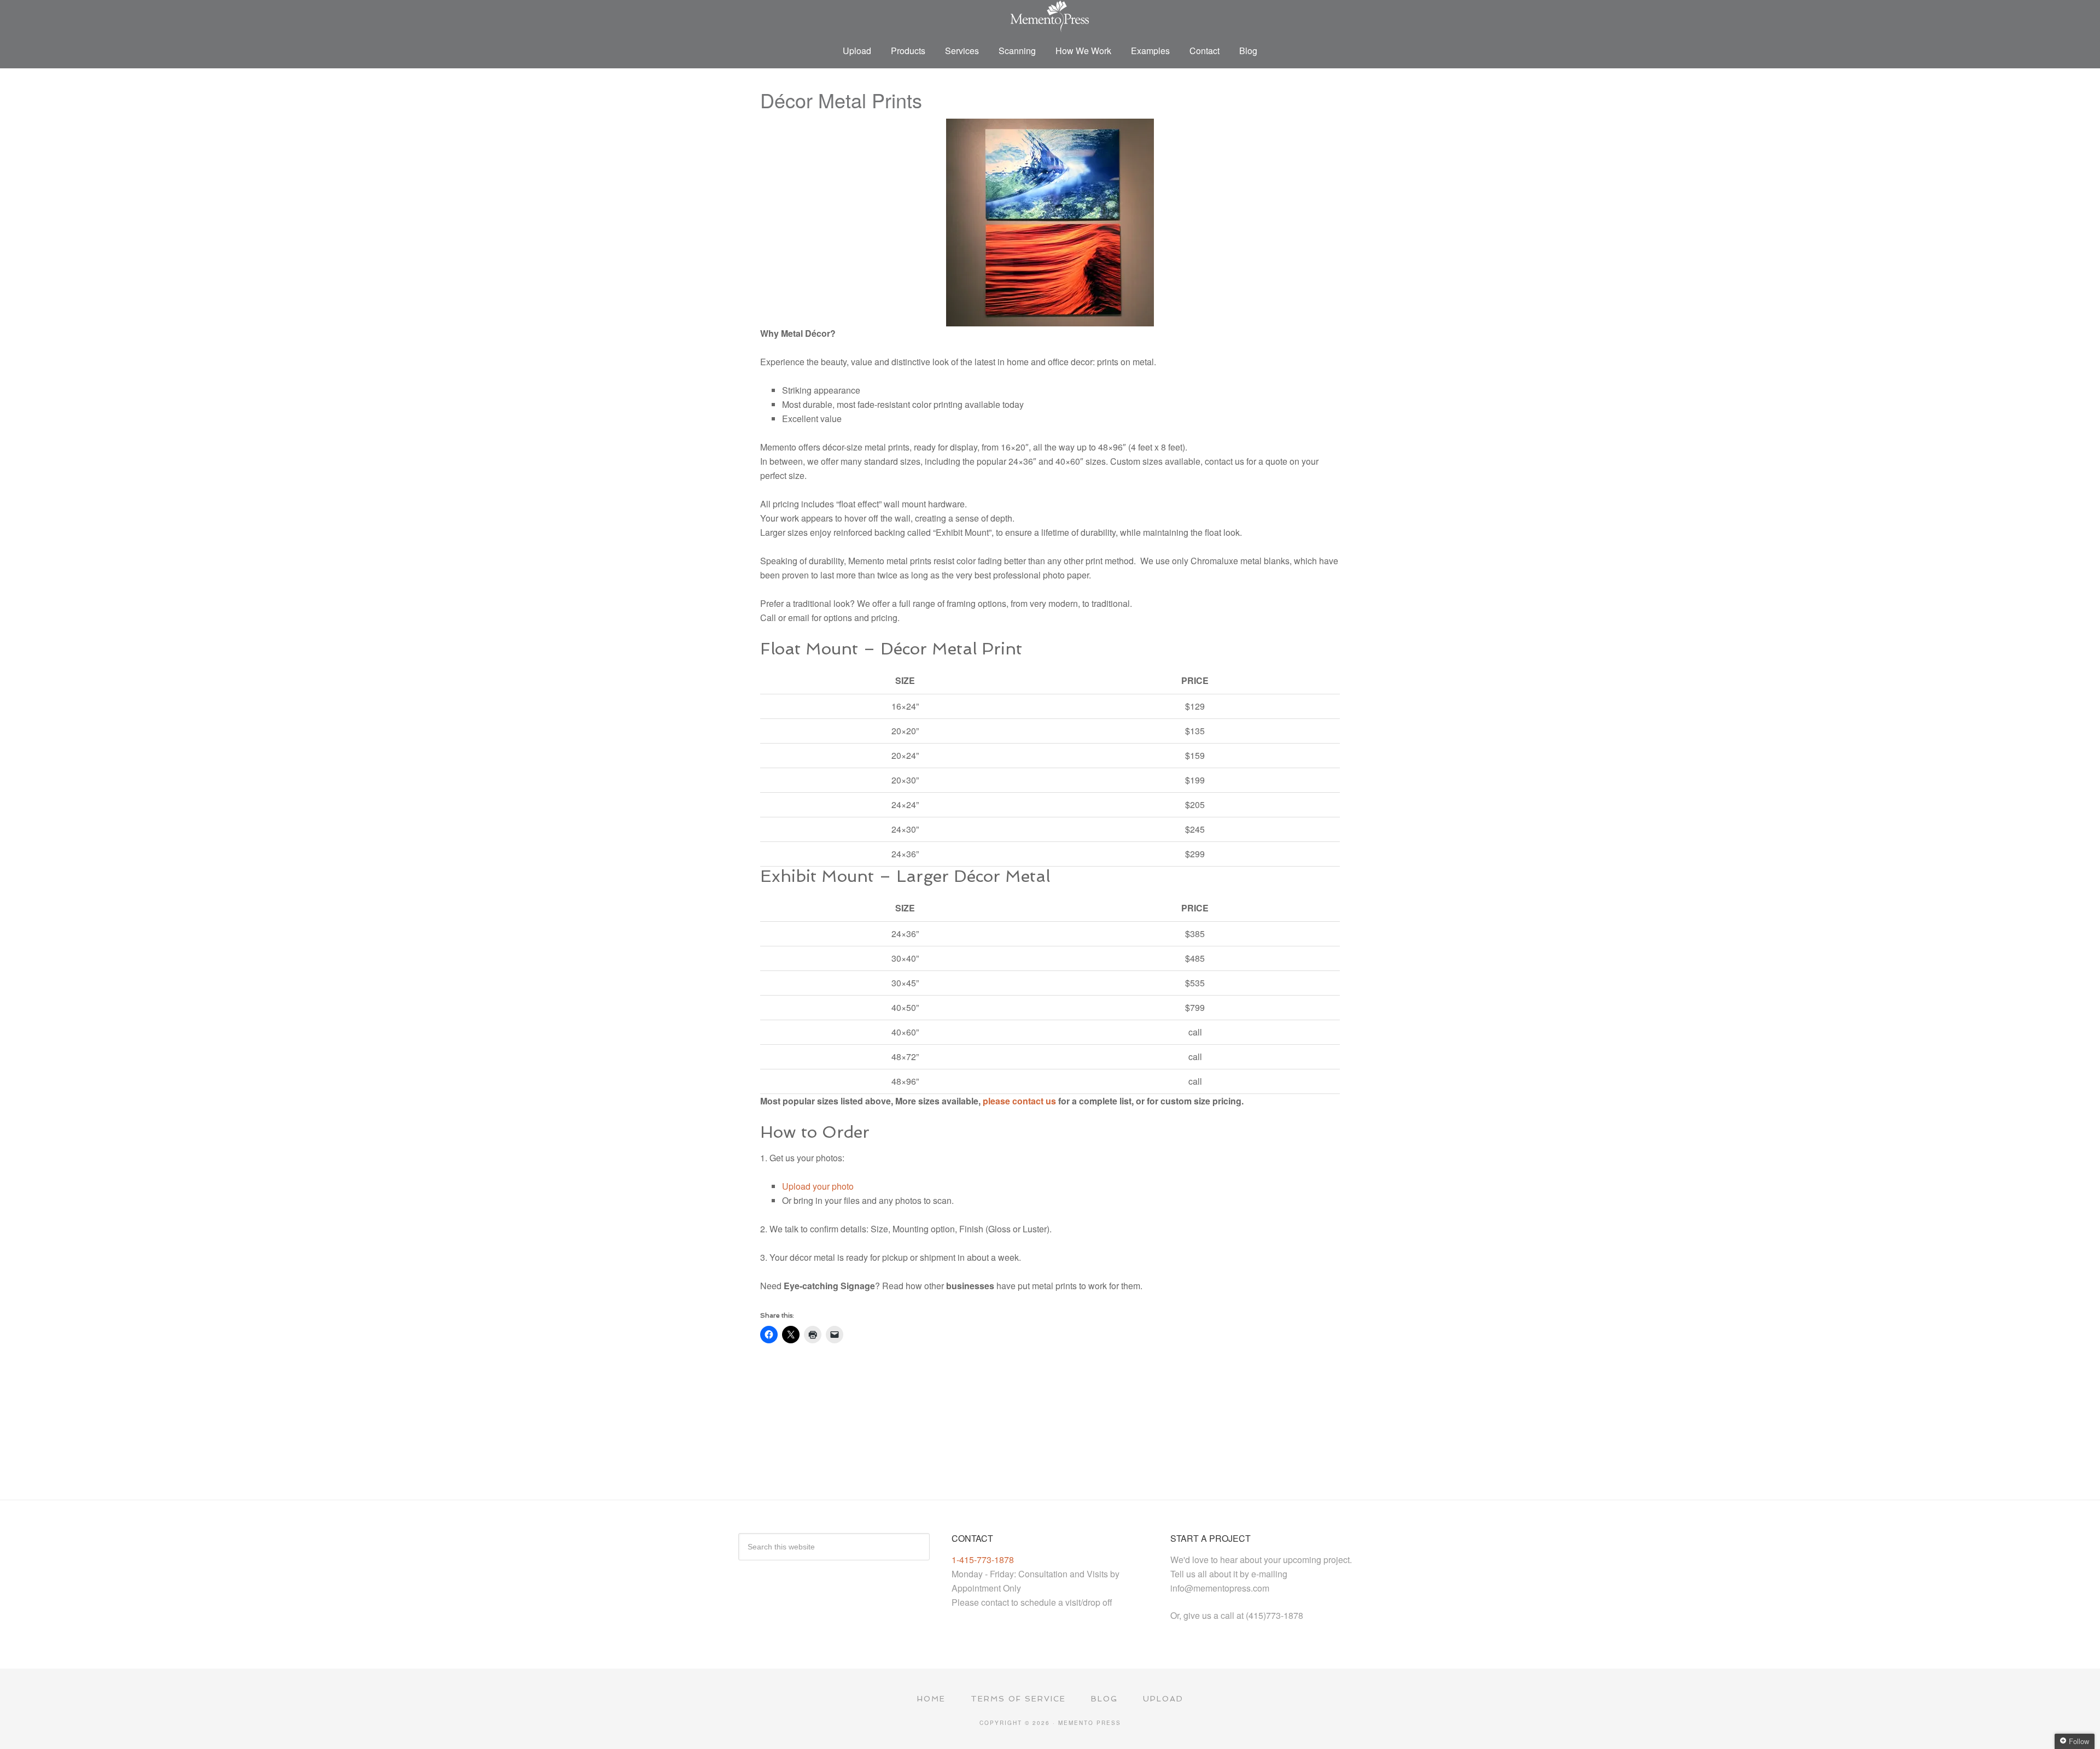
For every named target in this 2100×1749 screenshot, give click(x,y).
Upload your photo (818, 1186)
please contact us (1019, 1101)
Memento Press (1050, 16)
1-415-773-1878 (983, 1560)
